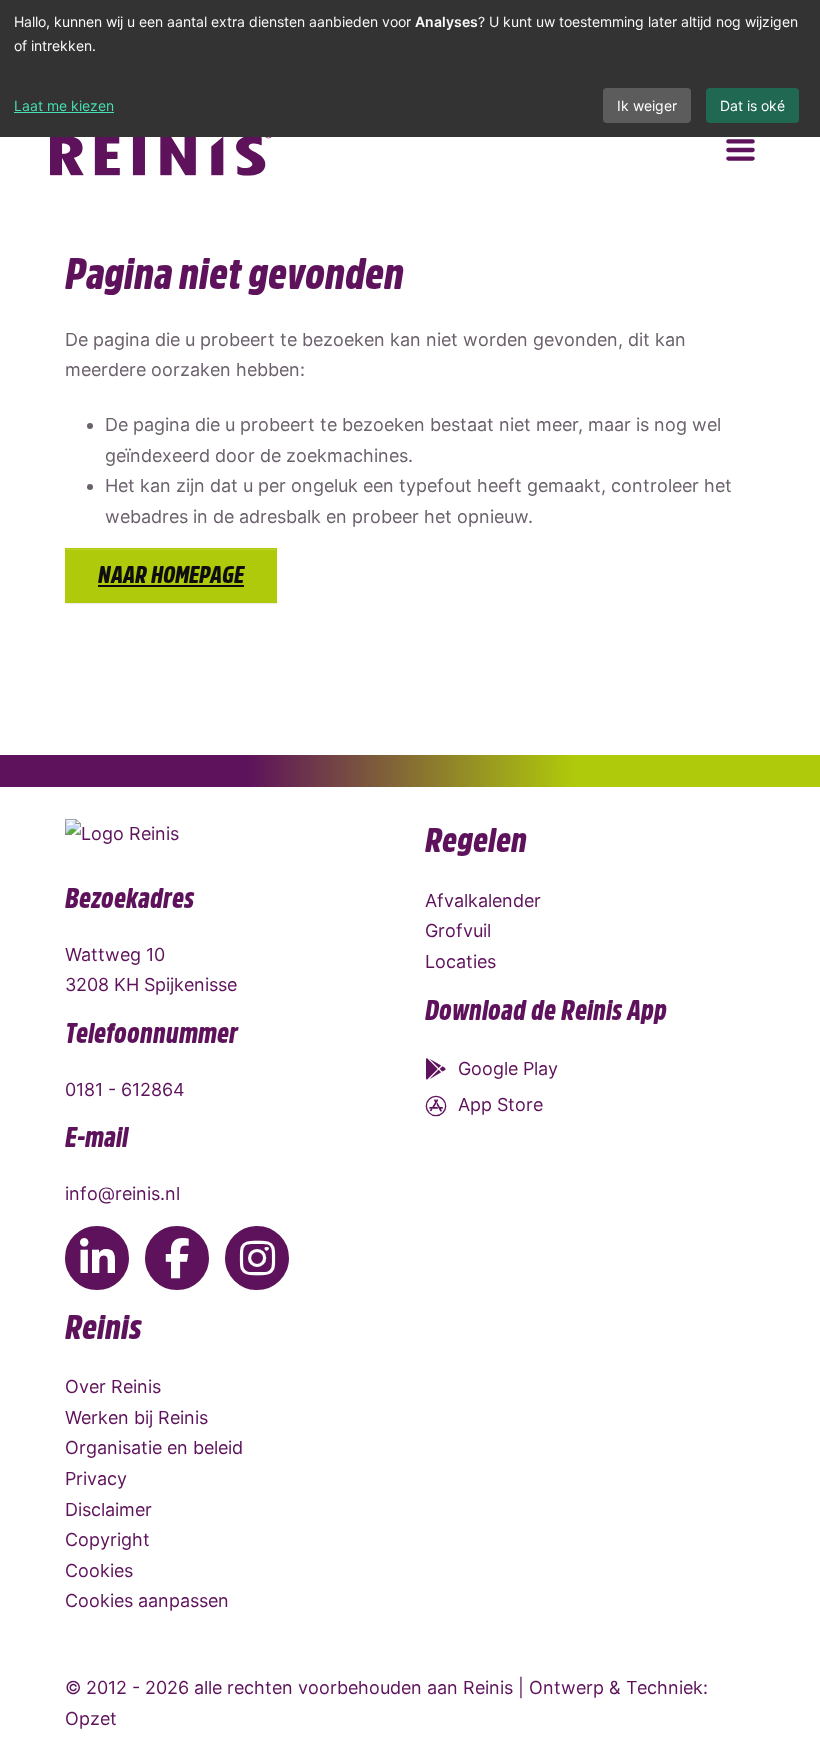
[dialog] (410, 68)
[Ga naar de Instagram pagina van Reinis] (257, 1258)
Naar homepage (171, 575)
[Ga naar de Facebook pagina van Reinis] (177, 1258)
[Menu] (740, 150)
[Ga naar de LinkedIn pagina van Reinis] (97, 1258)
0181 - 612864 (125, 1089)
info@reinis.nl (122, 1193)
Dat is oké (752, 105)
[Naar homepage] (162, 150)
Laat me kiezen (64, 105)
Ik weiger (647, 105)
